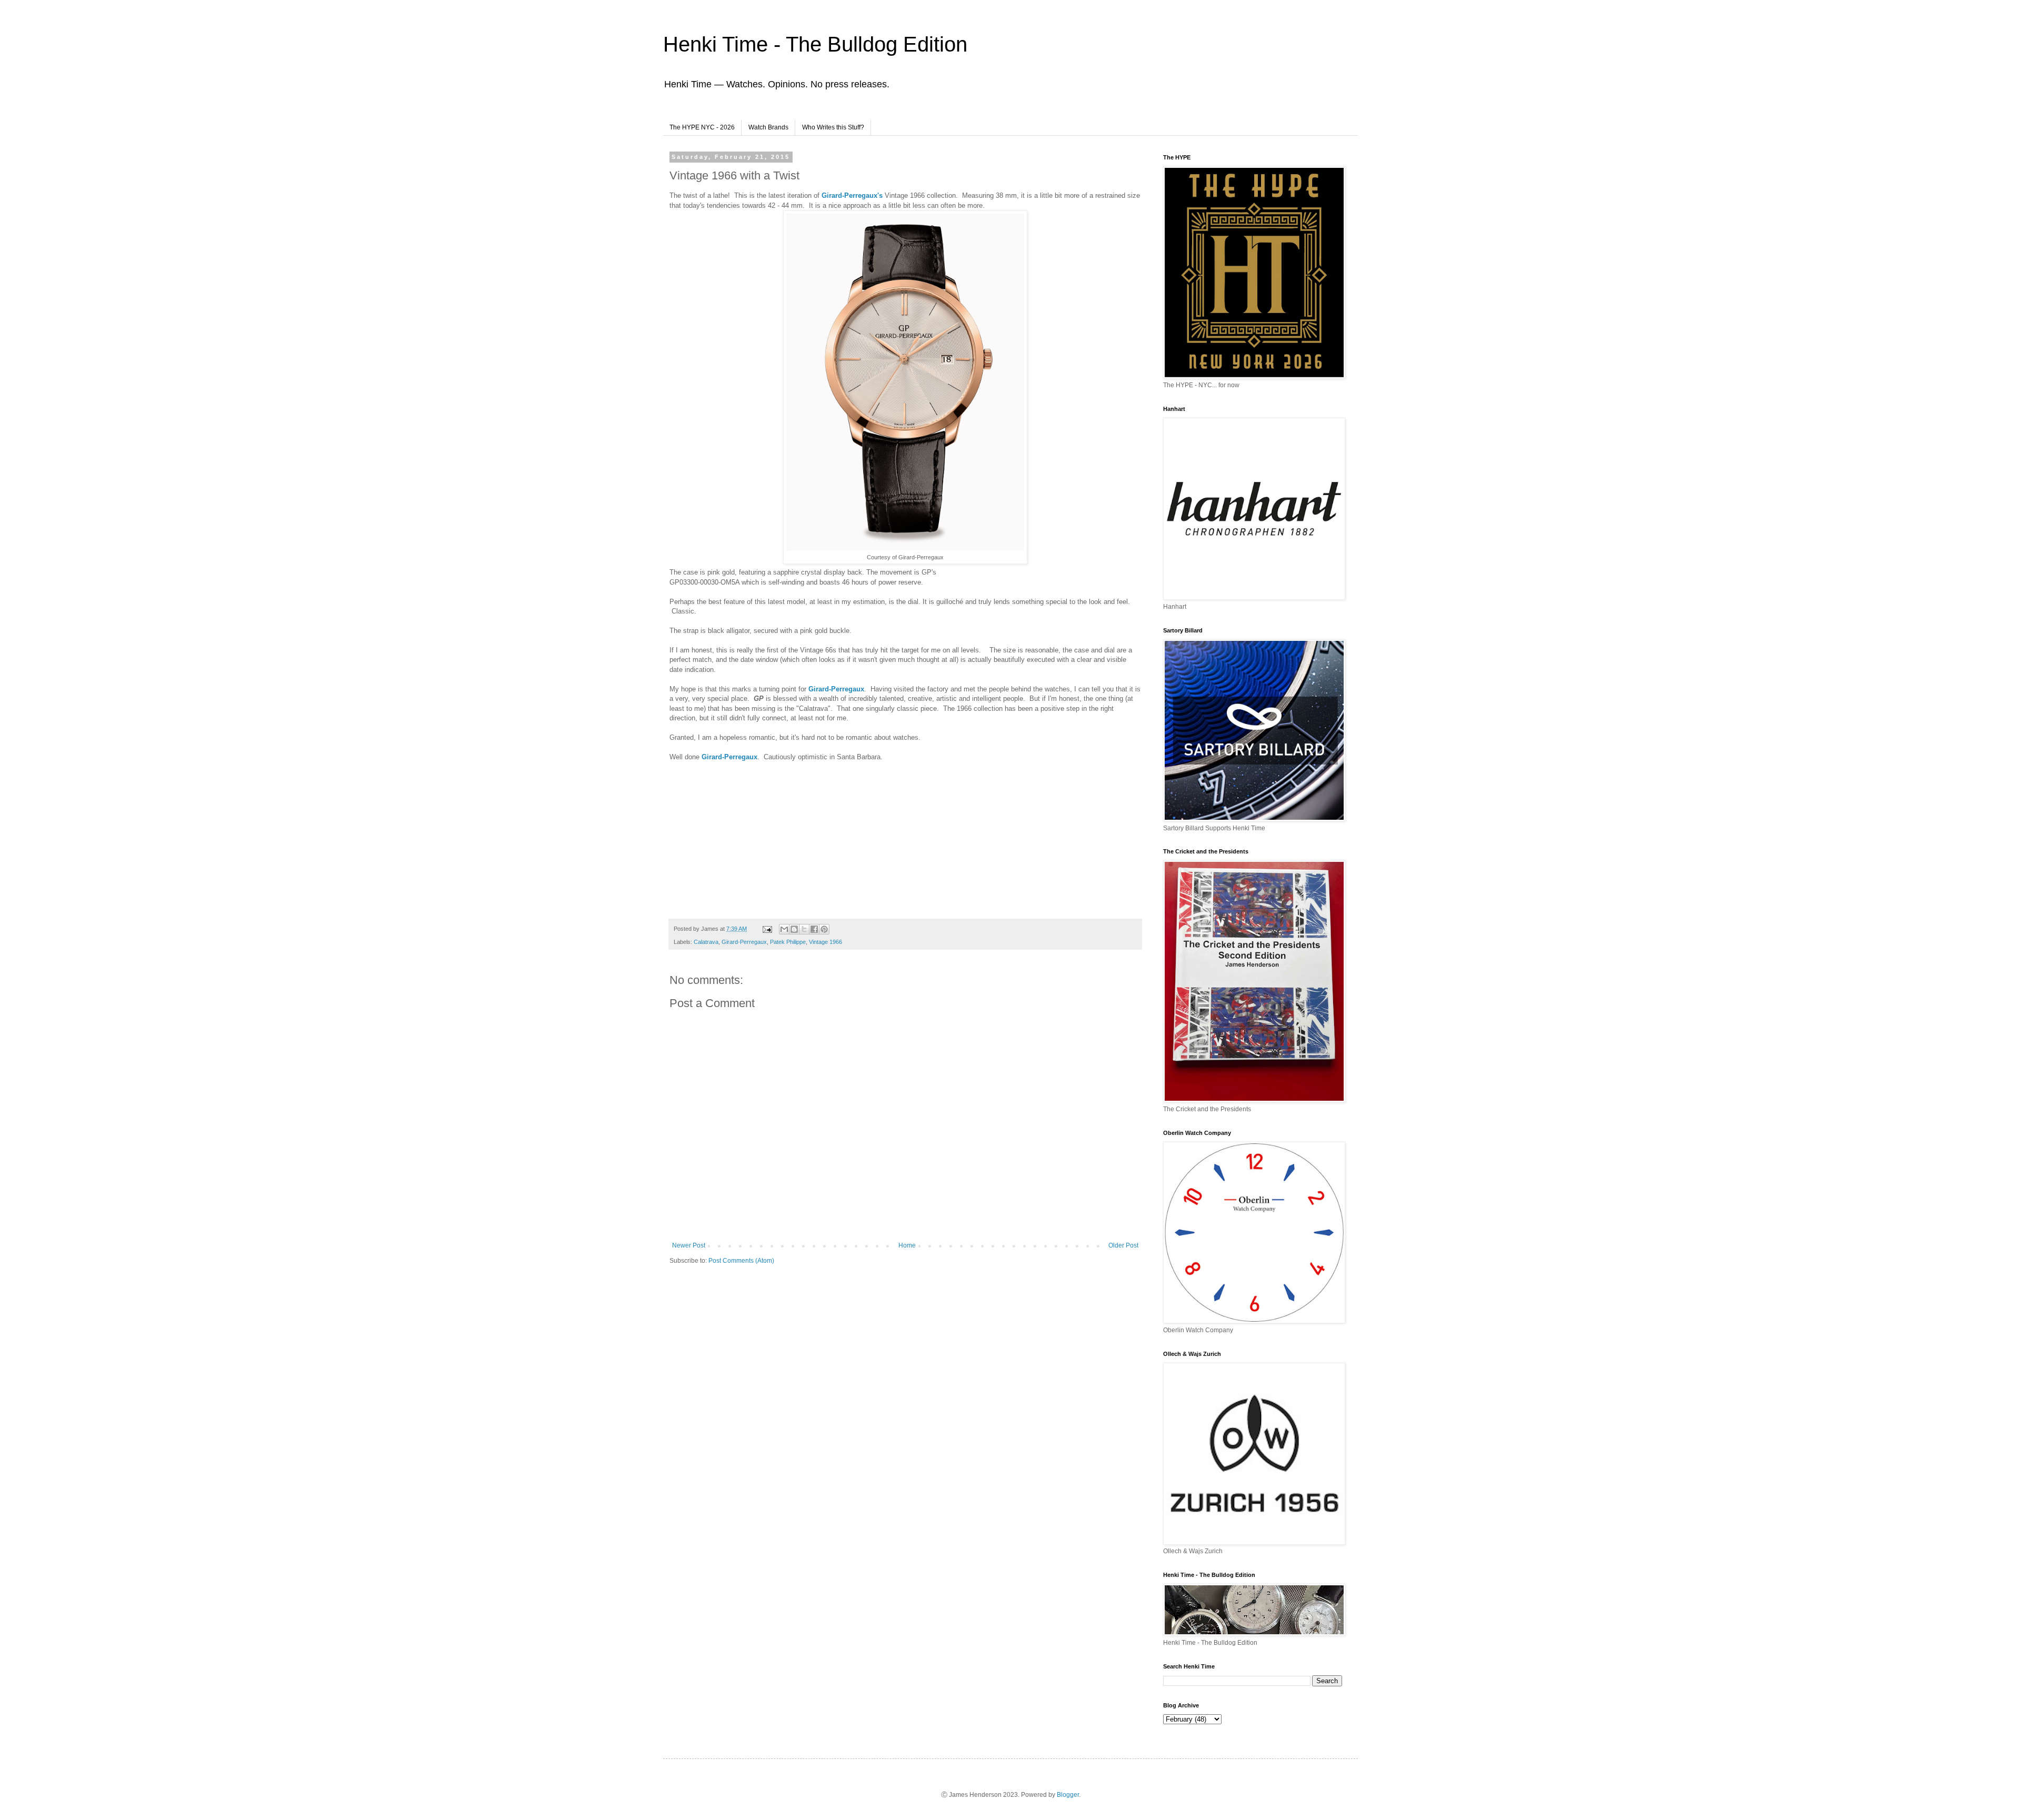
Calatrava (706, 942)
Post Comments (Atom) (741, 1261)
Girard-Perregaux (836, 689)
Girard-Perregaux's (853, 195)
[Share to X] (804, 929)
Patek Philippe (788, 942)
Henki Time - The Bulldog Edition (815, 44)
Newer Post (689, 1245)
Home (907, 1245)
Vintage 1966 (826, 942)
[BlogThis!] (794, 929)
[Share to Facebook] (814, 929)
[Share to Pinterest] (824, 929)
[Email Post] (767, 929)
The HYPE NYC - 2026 (702, 127)
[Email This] (784, 929)
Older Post (1123, 1245)
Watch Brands (768, 127)
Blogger (1068, 1795)
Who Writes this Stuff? (833, 127)
